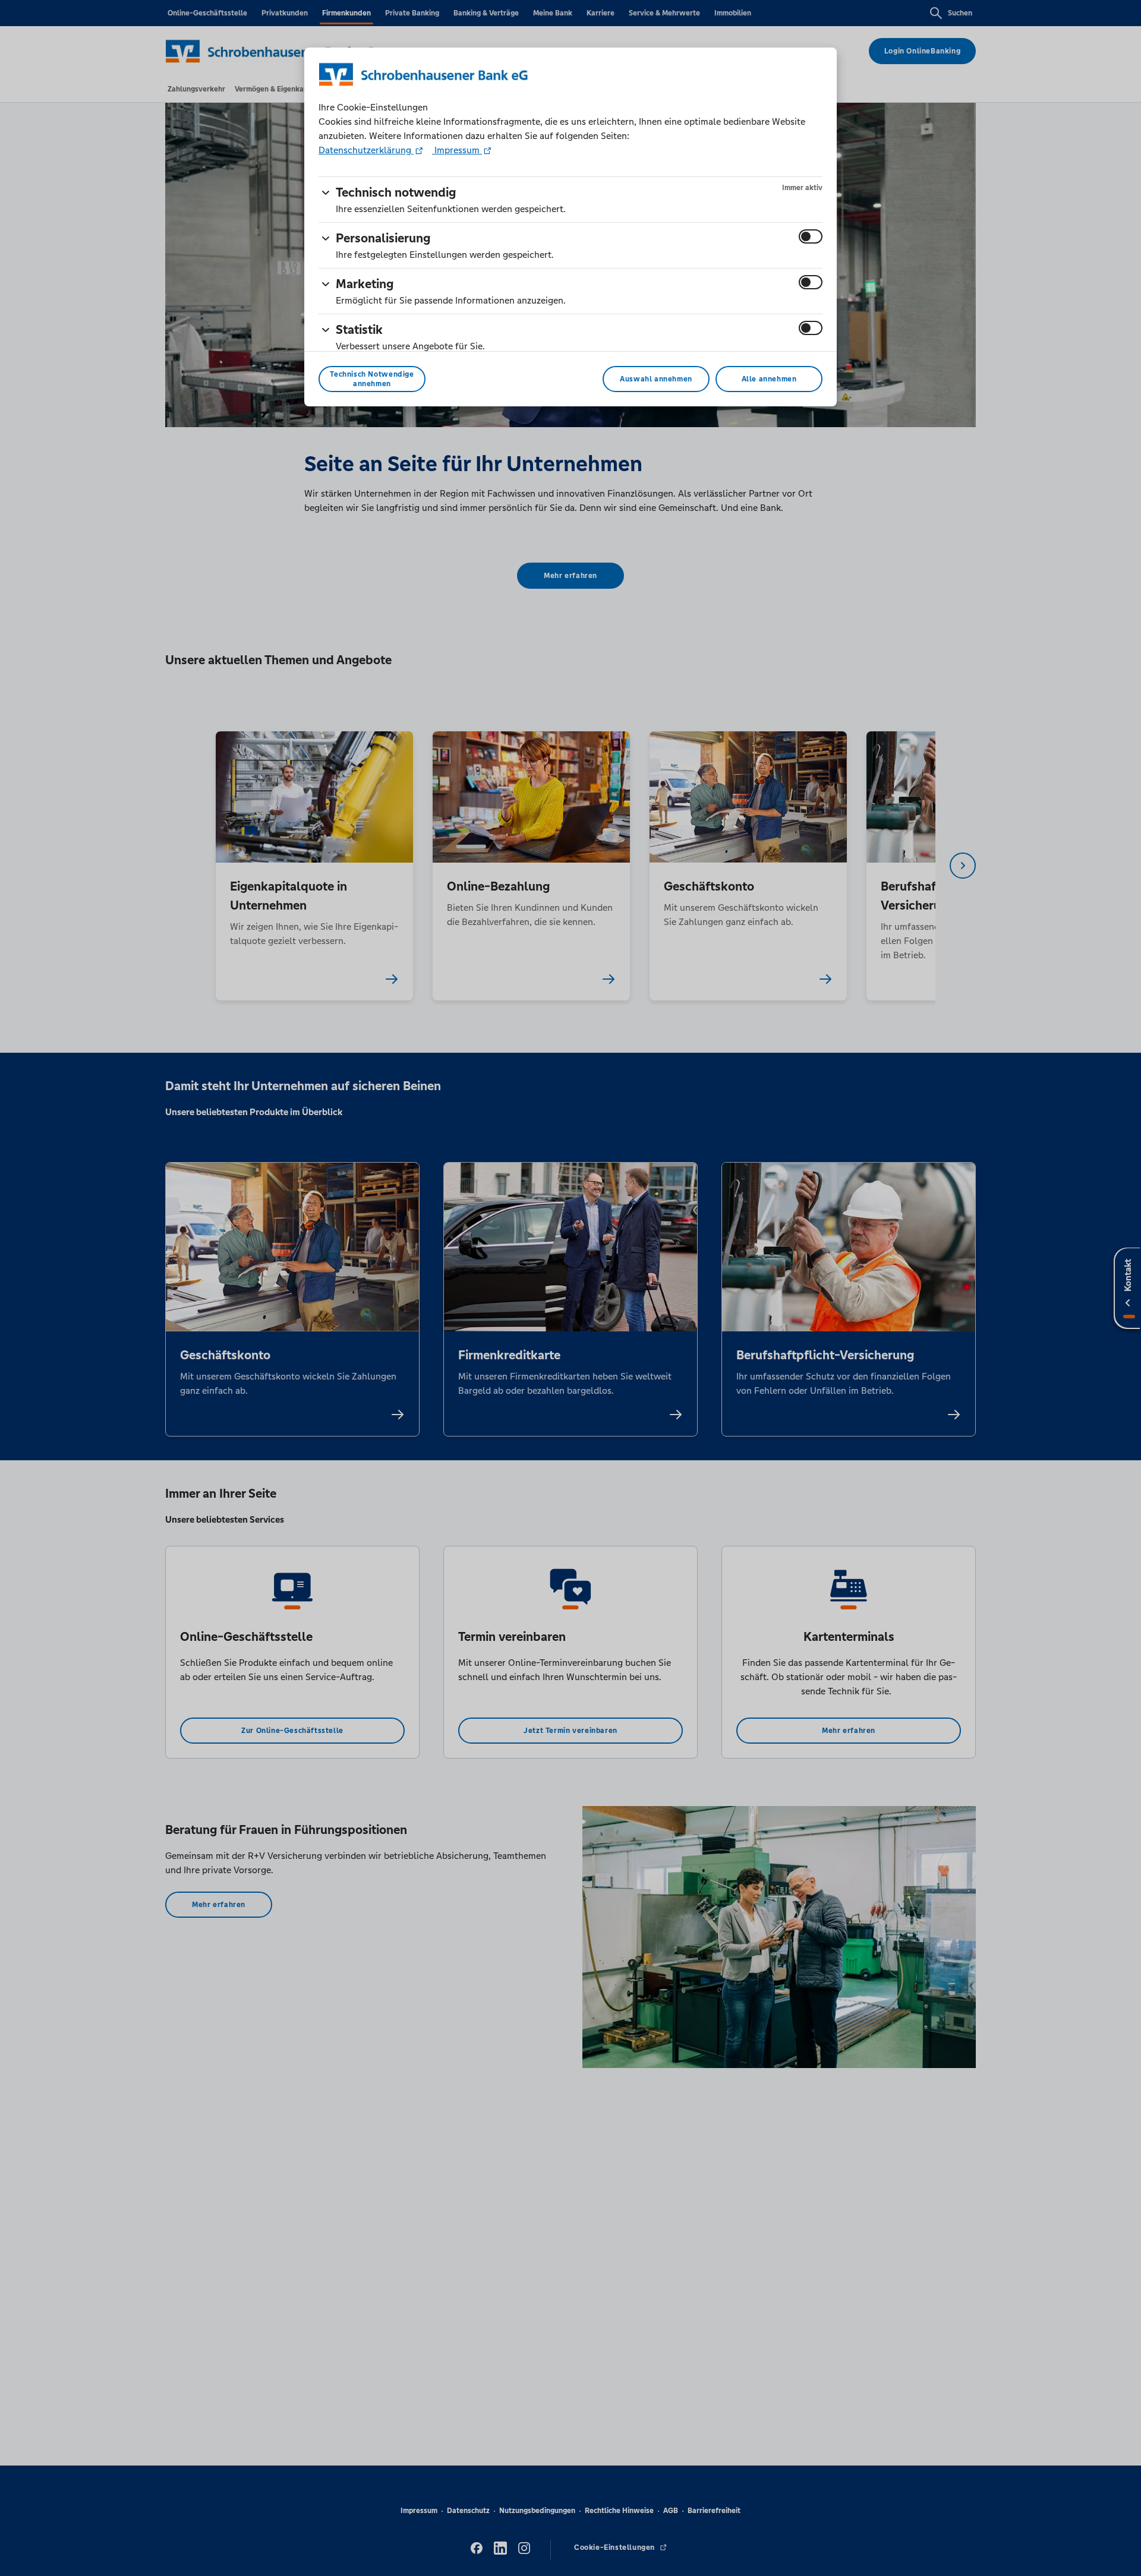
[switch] (811, 236)
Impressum (457, 150)
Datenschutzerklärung (366, 150)
